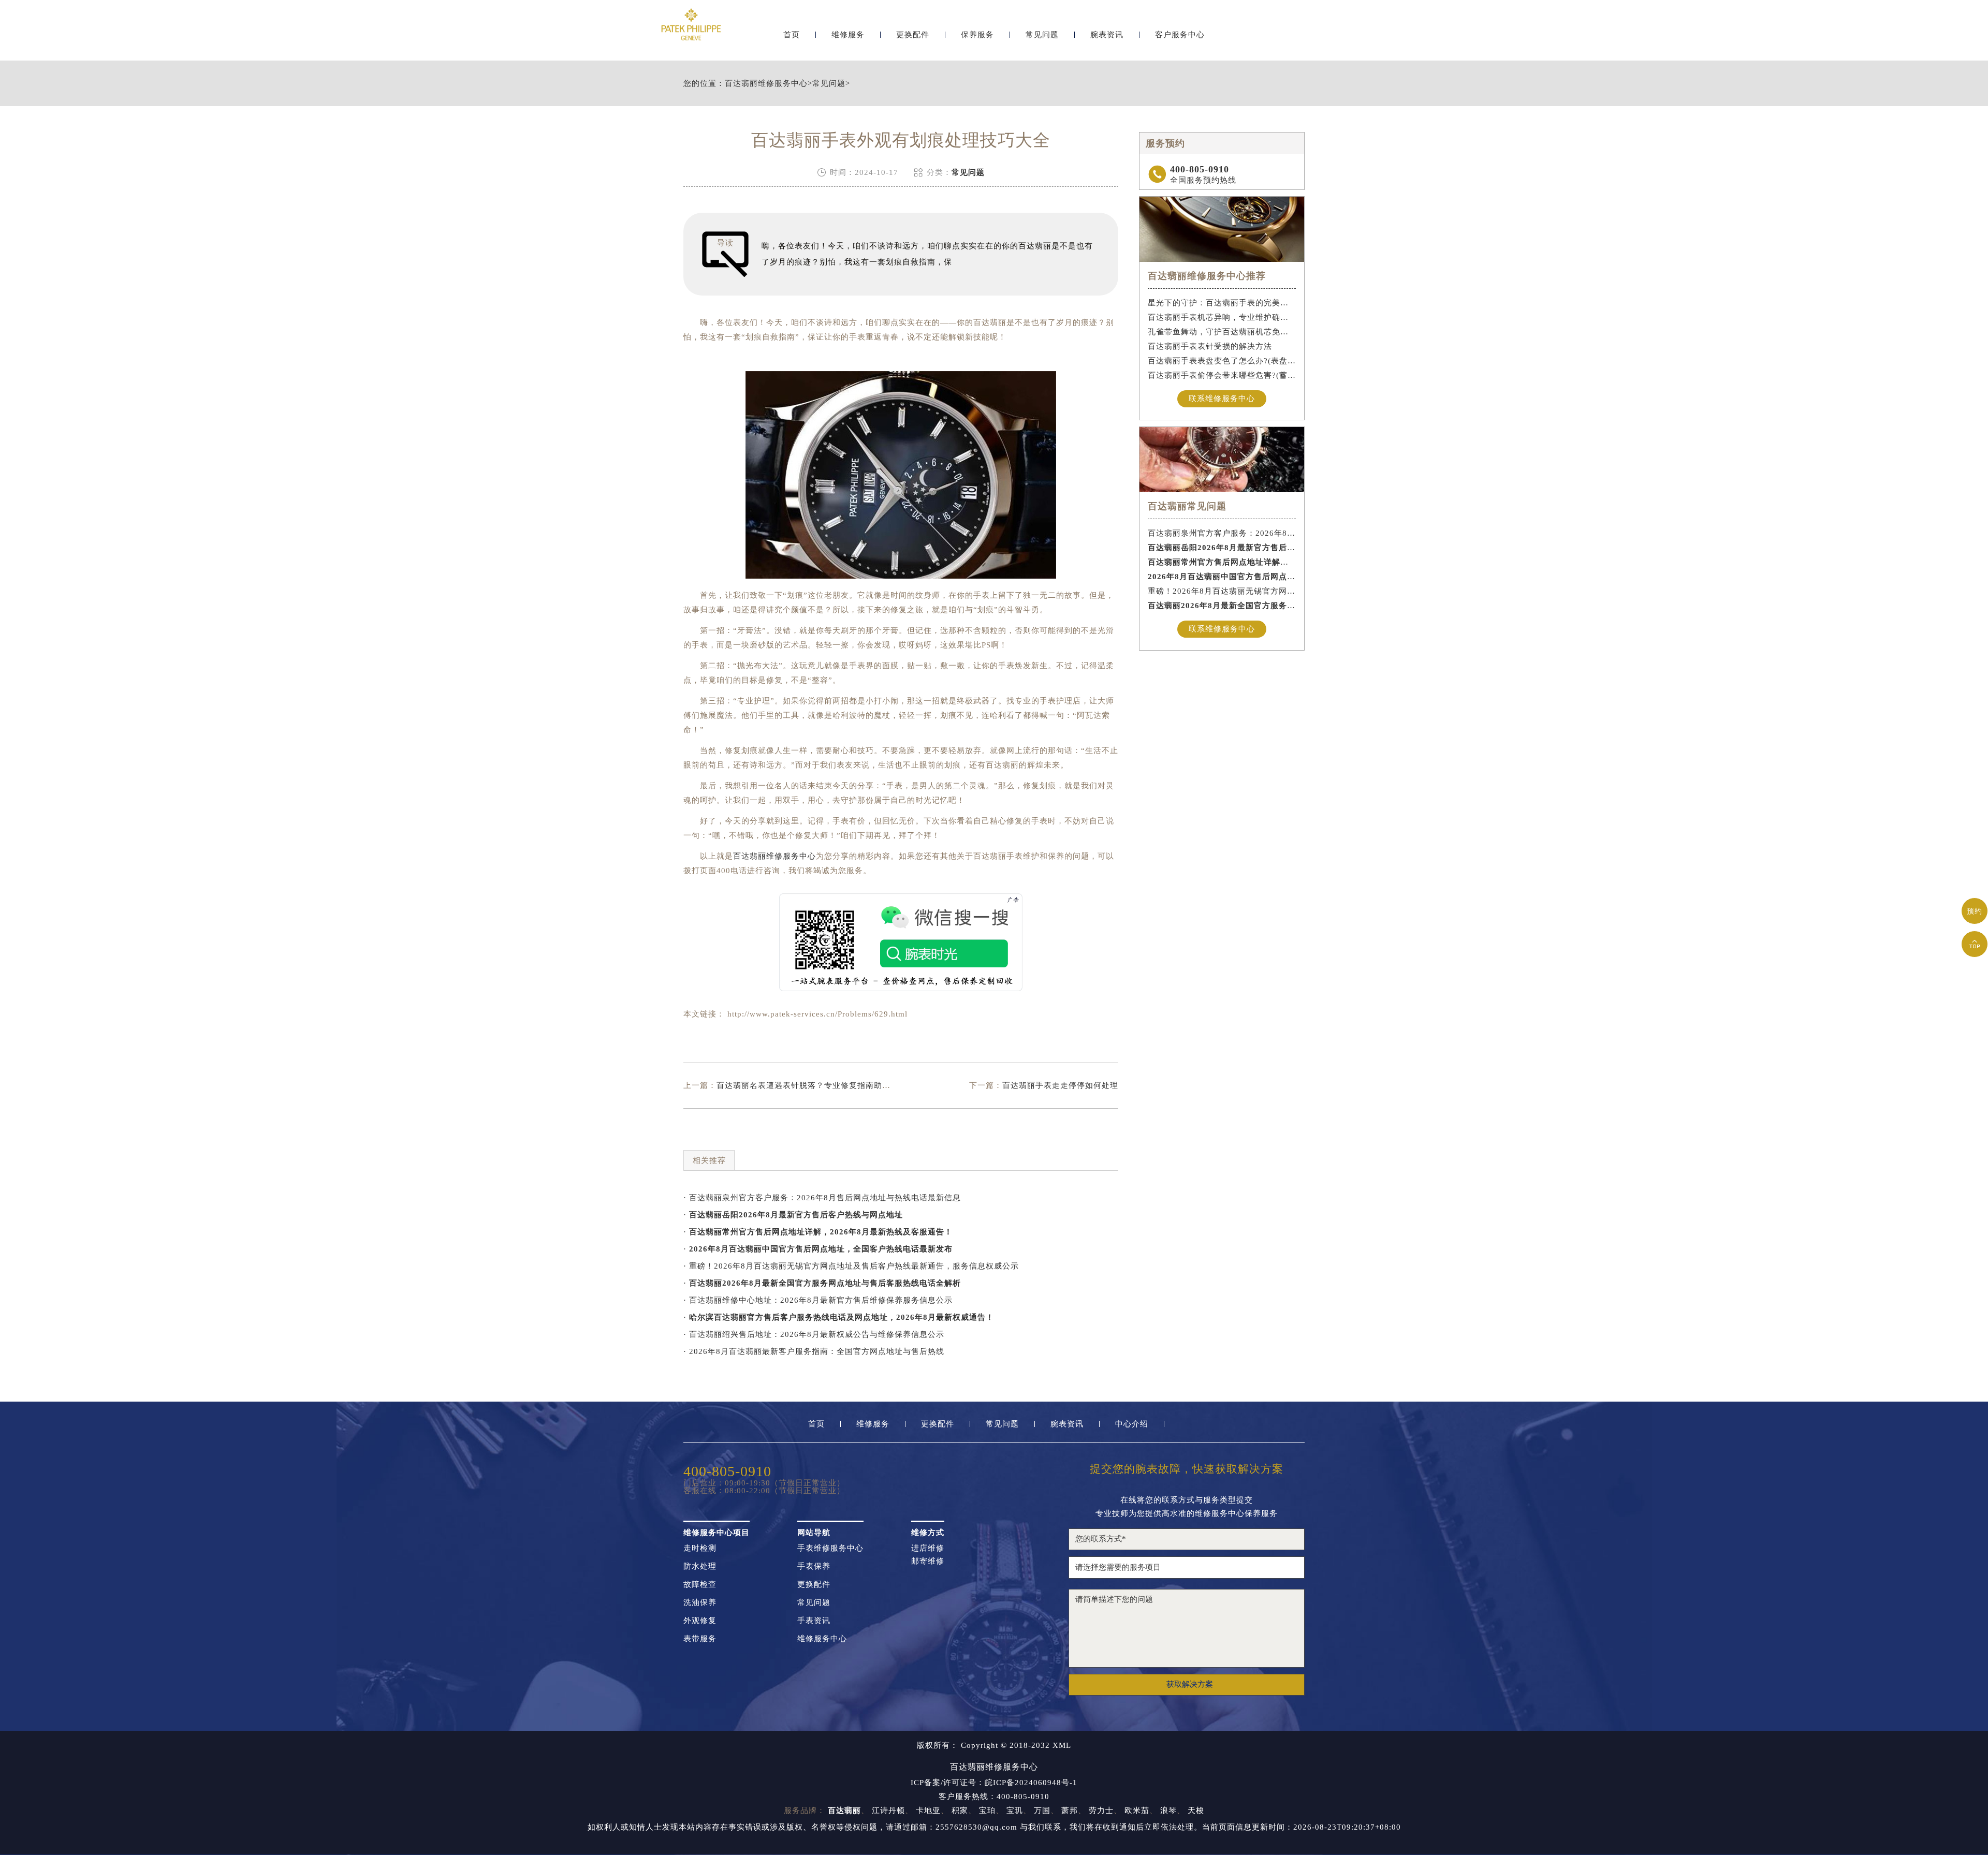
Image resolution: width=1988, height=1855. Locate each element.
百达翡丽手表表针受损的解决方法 (1210, 346)
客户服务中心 (1180, 35)
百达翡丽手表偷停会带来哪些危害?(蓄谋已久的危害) (1222, 375)
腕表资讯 (1107, 35)
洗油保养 (700, 1603)
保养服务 (977, 35)
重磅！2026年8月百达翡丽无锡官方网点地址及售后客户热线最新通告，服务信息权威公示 (1222, 591)
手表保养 (814, 1566)
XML (1062, 1746)
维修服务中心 (822, 1639)
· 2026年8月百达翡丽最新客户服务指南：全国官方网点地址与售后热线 (814, 1351)
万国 (1042, 1810)
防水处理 (700, 1566)
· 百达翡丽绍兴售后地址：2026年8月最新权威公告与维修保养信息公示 (814, 1334)
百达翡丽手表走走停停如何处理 (1060, 1085)
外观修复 (700, 1621)
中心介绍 (1132, 1424)
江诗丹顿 (888, 1810)
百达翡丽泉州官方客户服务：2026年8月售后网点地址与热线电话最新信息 (1222, 533)
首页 (792, 35)
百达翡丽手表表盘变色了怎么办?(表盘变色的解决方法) (1222, 361)
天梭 (1196, 1810)
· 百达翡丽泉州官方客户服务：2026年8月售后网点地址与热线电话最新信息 (822, 1198)
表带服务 (700, 1639)
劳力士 (1101, 1810)
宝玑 (1015, 1810)
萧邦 (1070, 1810)
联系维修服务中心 (1222, 399)
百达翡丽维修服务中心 (766, 84)
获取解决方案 (1190, 1684)
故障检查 (700, 1585)
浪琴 (1168, 1810)
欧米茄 (1137, 1810)
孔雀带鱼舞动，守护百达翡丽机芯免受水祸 (1222, 332)
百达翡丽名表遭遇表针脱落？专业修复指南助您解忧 (812, 1085)
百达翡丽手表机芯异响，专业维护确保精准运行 (1222, 317)
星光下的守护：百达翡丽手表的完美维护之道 (1222, 303)
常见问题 (1042, 35)
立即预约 (995, 949)
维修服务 (848, 35)
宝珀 (987, 1810)
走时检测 (700, 1548)
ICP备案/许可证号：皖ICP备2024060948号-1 (994, 1783)
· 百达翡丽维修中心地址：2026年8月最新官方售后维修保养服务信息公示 (818, 1300)
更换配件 (913, 35)
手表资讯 (814, 1621)
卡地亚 (928, 1810)
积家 (960, 1810)
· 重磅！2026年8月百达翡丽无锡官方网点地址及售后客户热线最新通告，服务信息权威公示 (851, 1266)
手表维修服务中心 (830, 1548)
